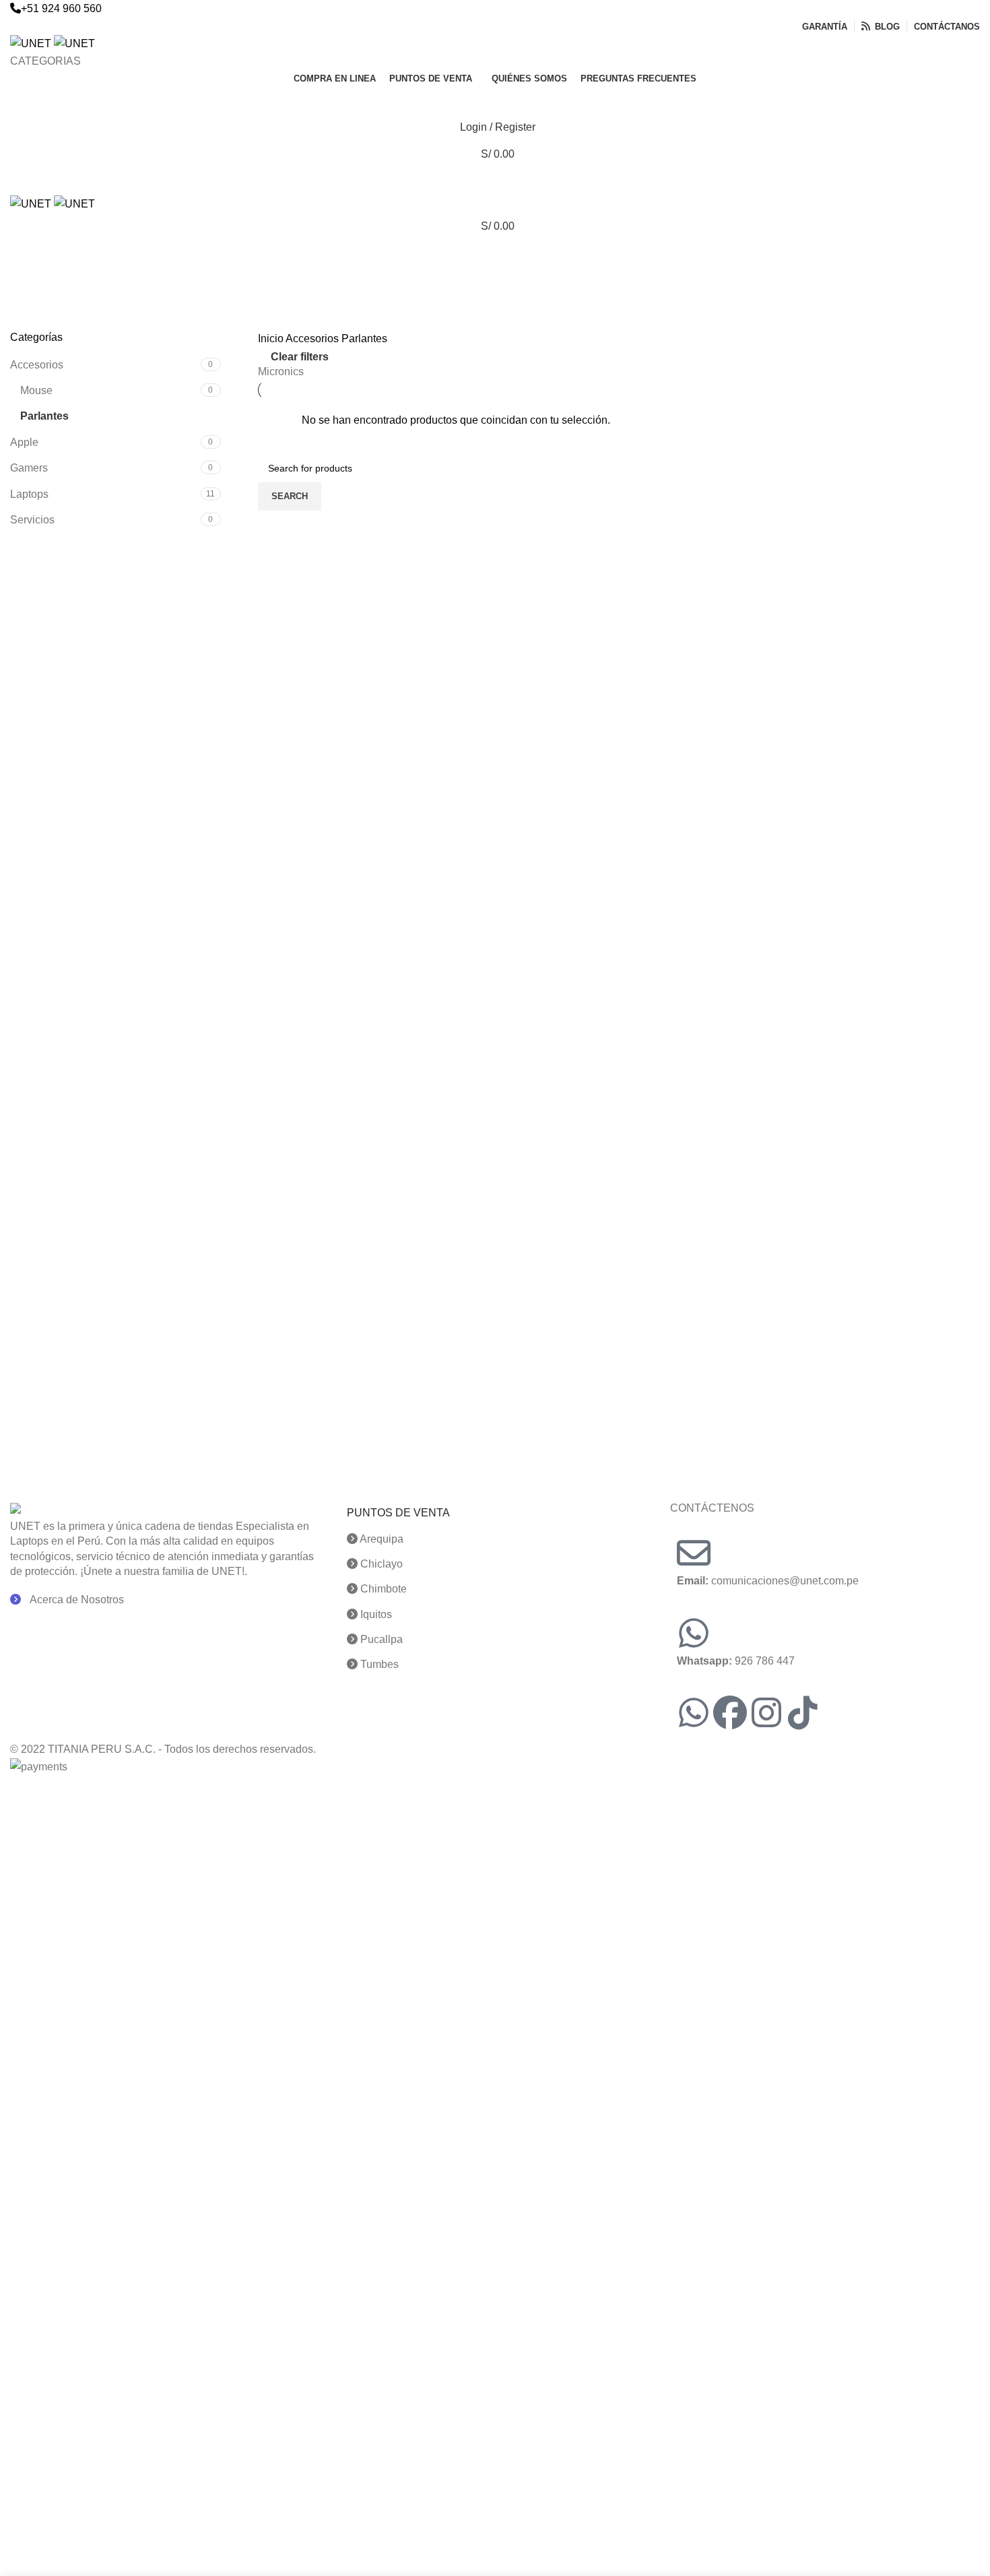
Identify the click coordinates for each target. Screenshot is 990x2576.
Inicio (272, 339)
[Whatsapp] (694, 1712)
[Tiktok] (803, 1712)
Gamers (29, 468)
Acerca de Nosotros (76, 1600)
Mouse (36, 390)
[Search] (495, 100)
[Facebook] (730, 1712)
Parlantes (44, 416)
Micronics (281, 372)
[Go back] (27, 257)
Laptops (29, 494)
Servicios (32, 520)
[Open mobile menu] (495, 181)
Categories (38, 322)
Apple (24, 442)
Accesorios (37, 365)
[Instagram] (766, 1712)
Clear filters (300, 357)
